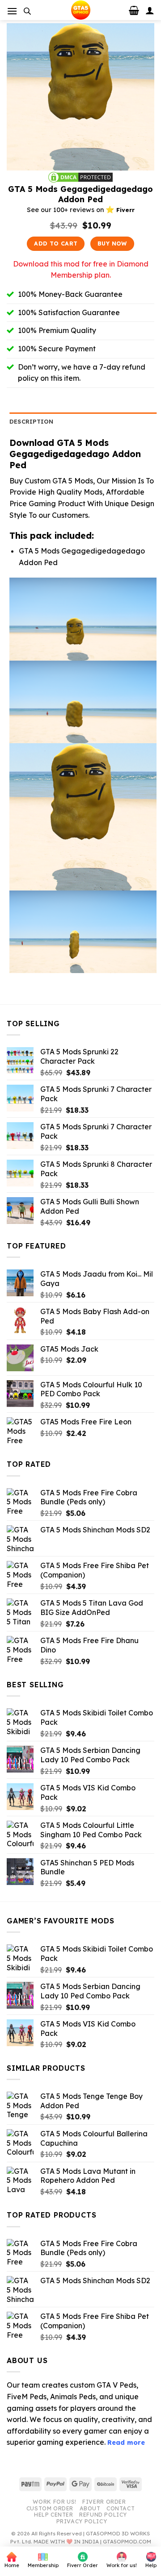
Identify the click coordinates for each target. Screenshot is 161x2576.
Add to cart (56, 243)
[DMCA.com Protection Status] (80, 176)
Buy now (112, 243)
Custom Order (50, 2508)
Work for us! (54, 2502)
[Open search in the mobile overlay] (27, 11)
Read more (126, 2443)
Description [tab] (32, 421)
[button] (12, 11)
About (90, 2508)
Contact (121, 2508)
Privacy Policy (82, 2521)
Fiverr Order (104, 2502)
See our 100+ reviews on (81, 210)
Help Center (54, 2515)
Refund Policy (103, 2515)
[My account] (150, 10)
